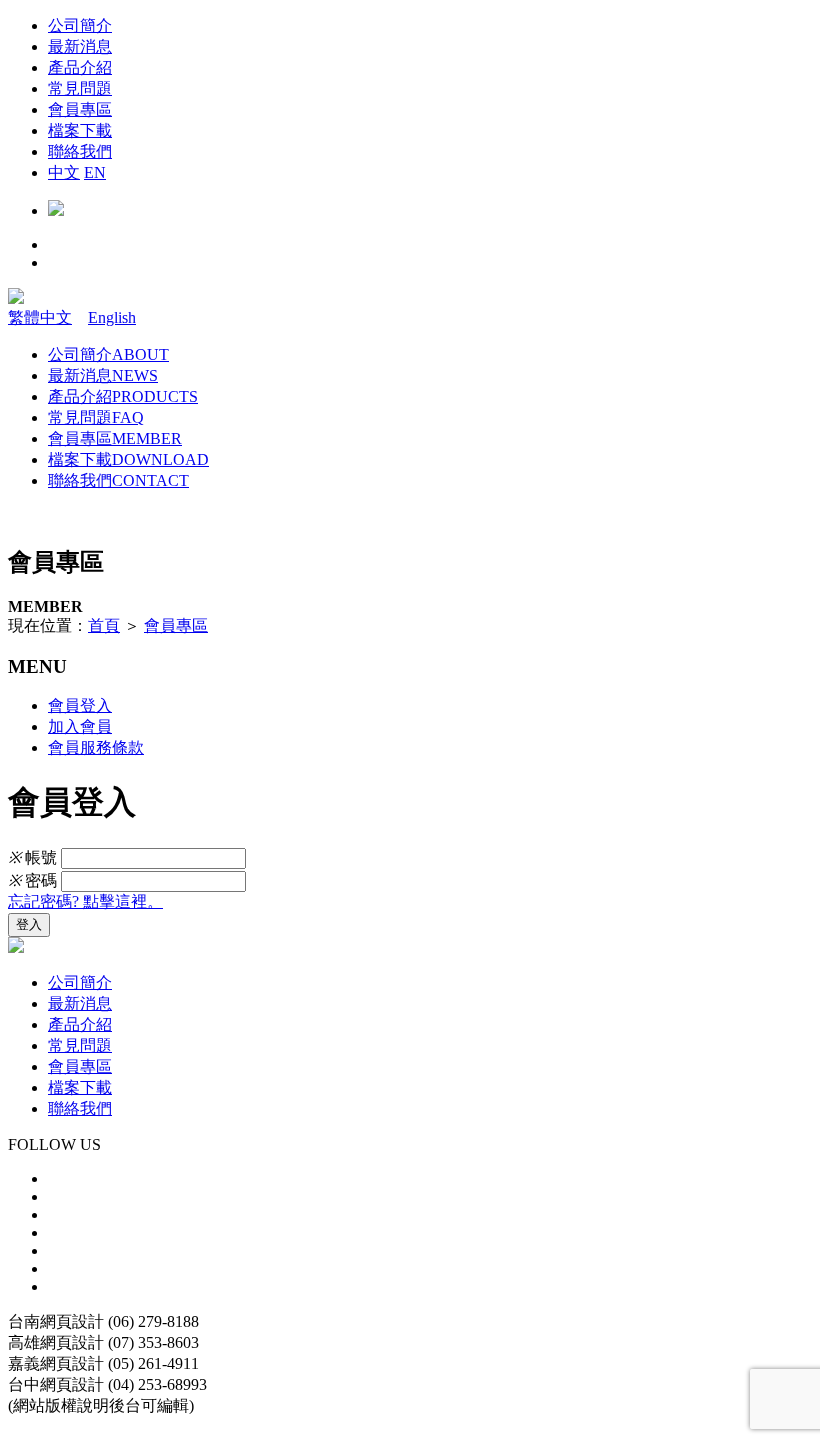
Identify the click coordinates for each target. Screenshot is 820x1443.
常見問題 (96, 417)
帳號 (32, 857)
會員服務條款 (96, 747)
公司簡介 (108, 354)
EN (95, 172)
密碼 (32, 880)
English (112, 317)
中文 (64, 172)
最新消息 (103, 375)
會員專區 (115, 438)
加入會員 (80, 726)
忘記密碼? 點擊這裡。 (85, 901)
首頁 (104, 625)
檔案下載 (128, 459)
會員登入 (80, 705)
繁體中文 (40, 317)
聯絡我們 (118, 480)
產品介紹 (123, 396)
